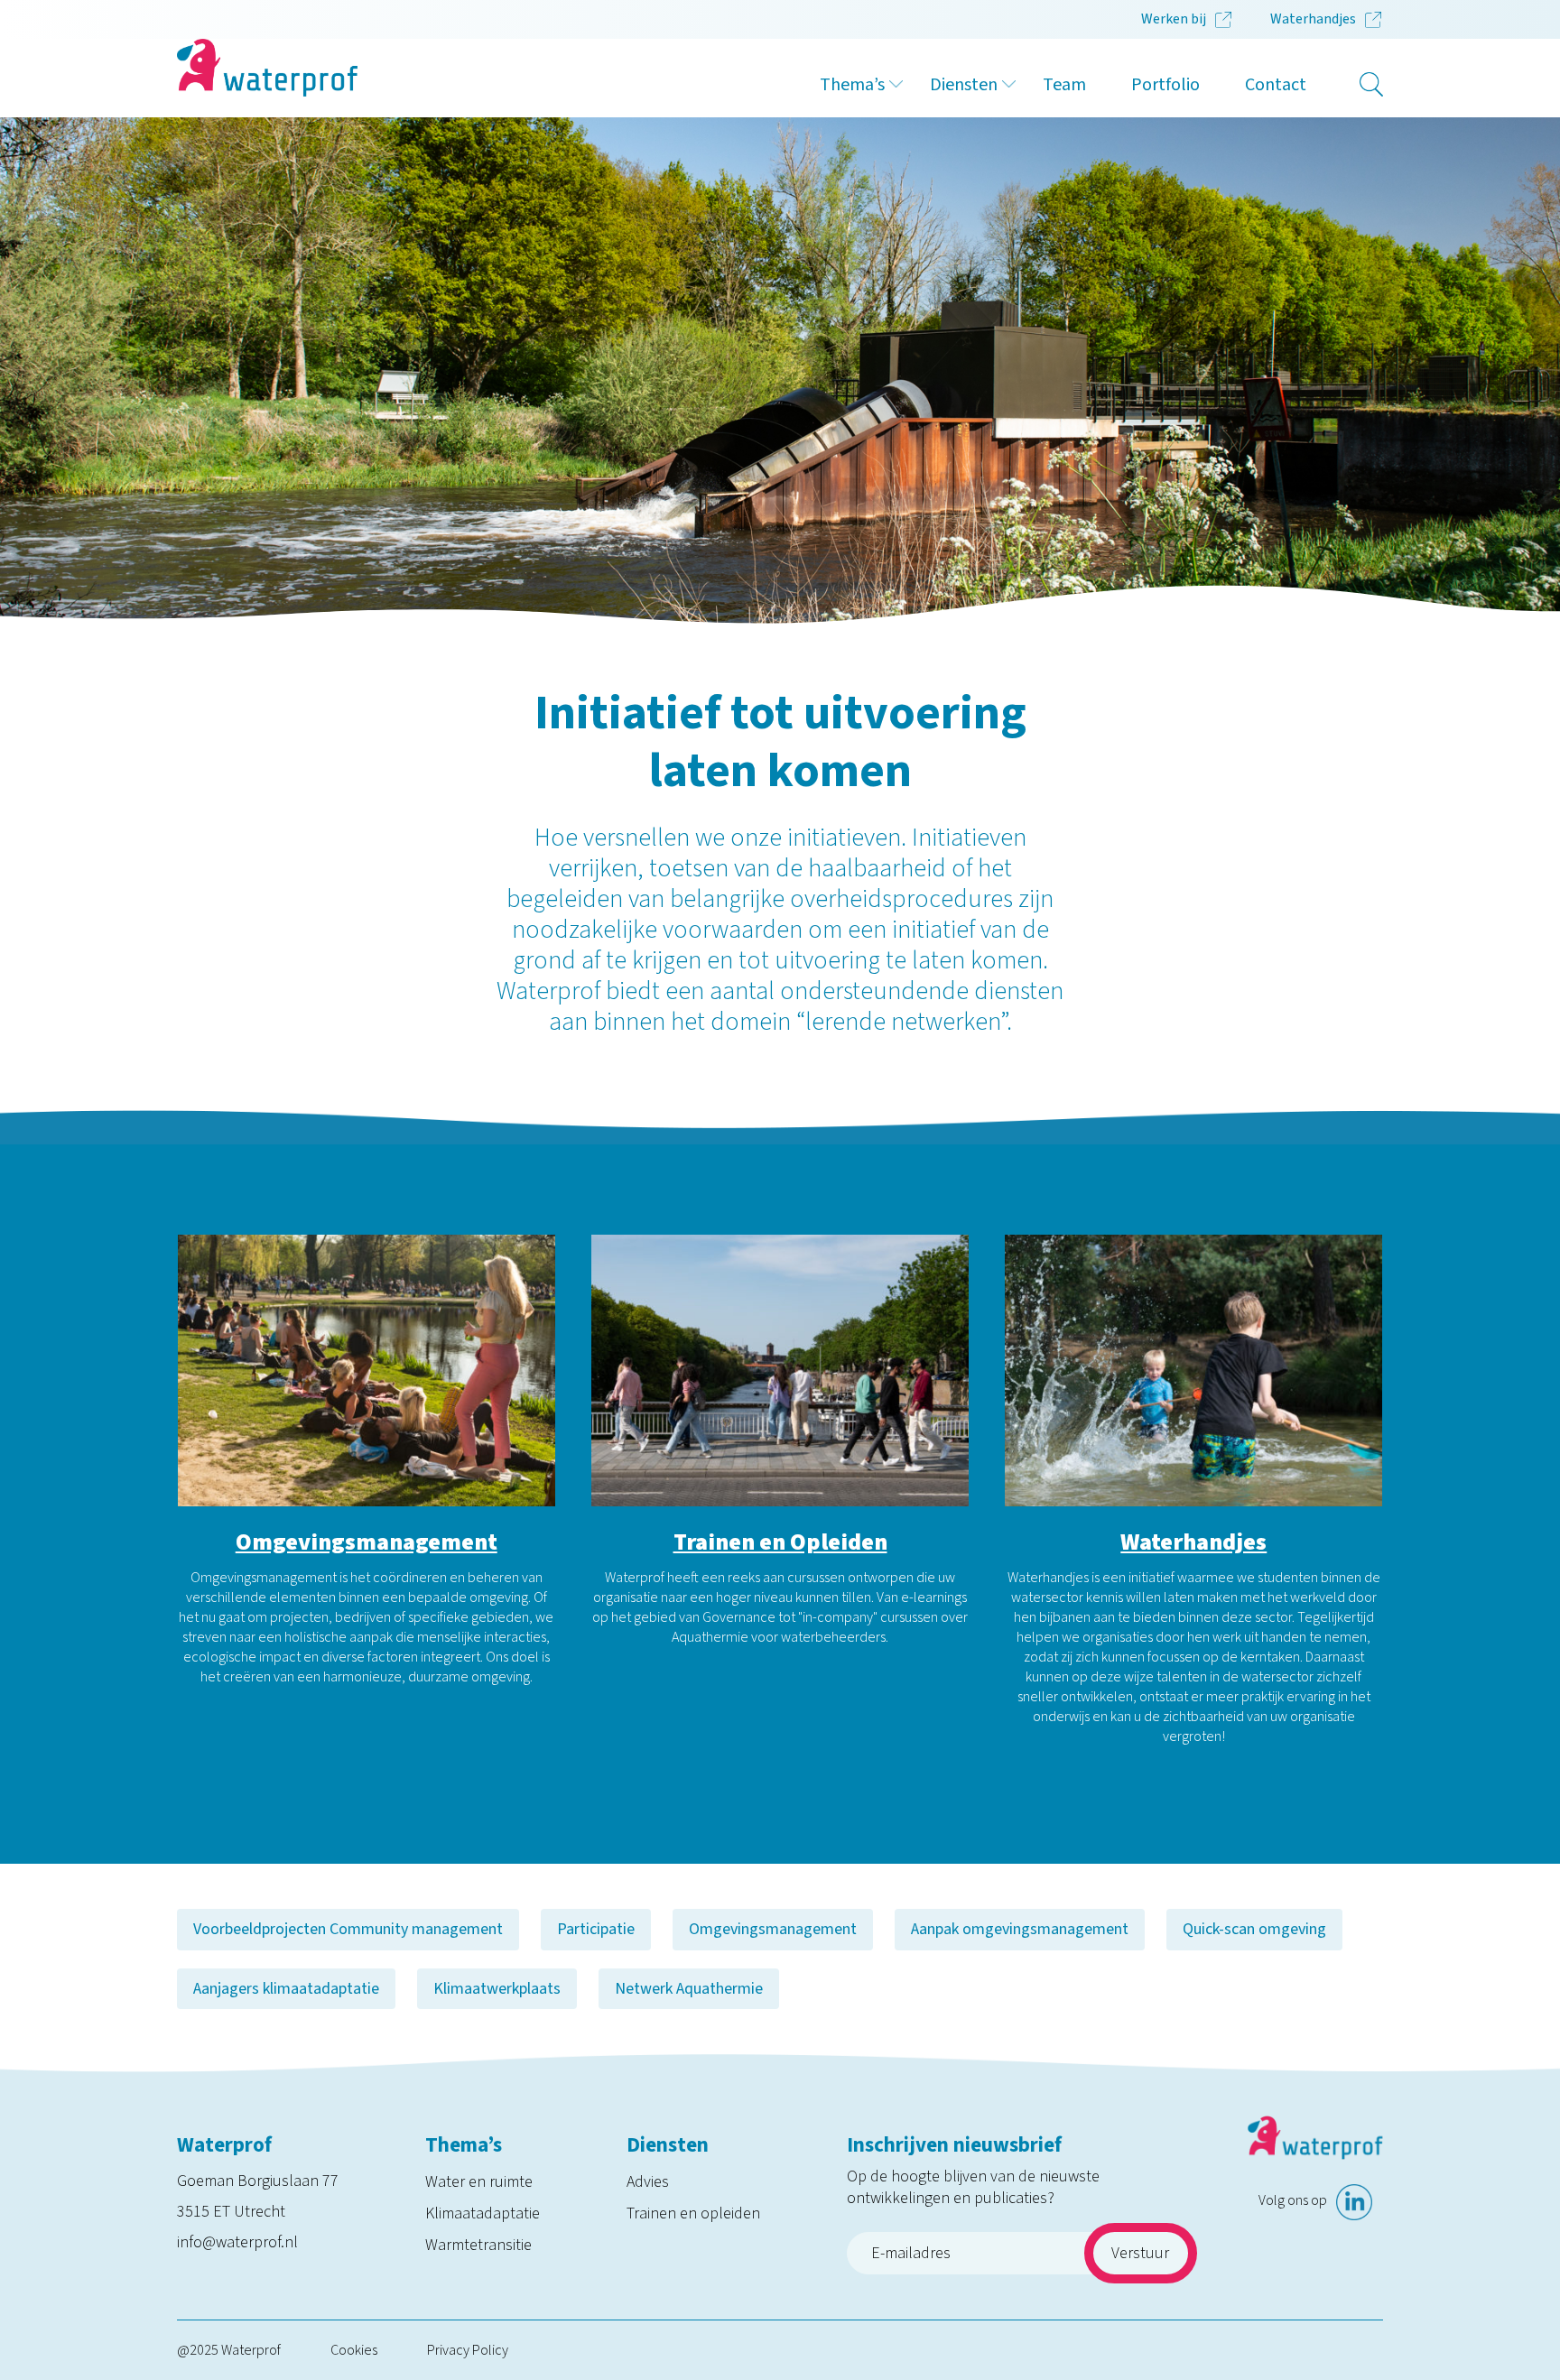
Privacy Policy (468, 2350)
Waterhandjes (1313, 19)
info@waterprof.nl (237, 2242)
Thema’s (852, 85)
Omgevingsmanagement (367, 1542)
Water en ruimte (479, 2182)
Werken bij (1174, 19)
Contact (1276, 85)
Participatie (596, 1929)
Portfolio (1165, 85)
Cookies (354, 2350)
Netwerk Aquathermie (689, 1989)
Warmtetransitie (478, 2245)
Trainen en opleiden (693, 2213)
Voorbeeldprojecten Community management (348, 1929)
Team (1064, 85)
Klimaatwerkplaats (497, 1989)
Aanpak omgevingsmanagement (1020, 1929)
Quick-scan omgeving (1254, 1929)
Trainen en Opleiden (780, 1542)
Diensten (964, 85)
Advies (648, 2182)
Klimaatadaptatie (483, 2213)
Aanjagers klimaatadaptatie (286, 1989)
